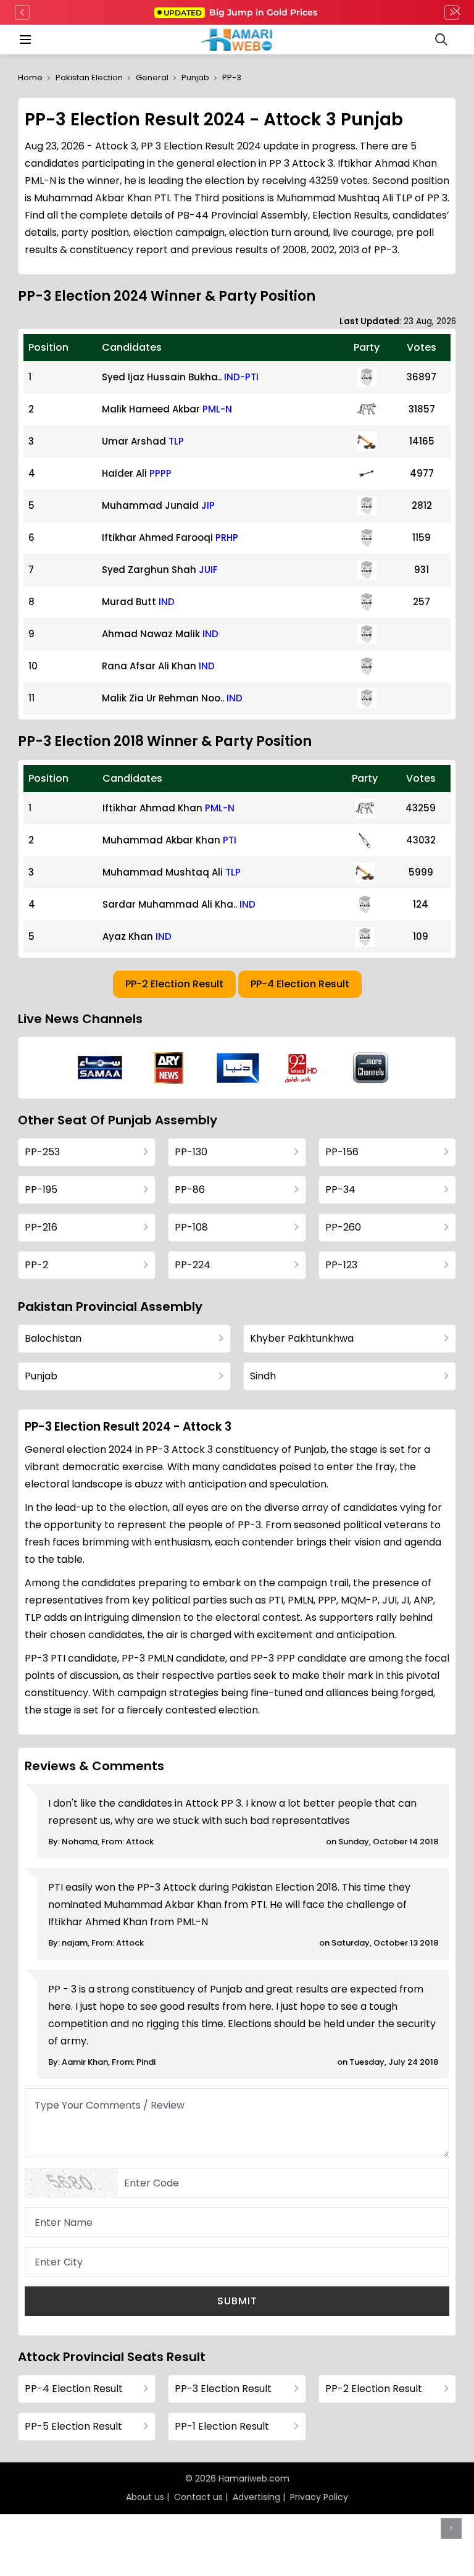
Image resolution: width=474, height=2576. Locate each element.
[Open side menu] (23, 40)
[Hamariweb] (237, 40)
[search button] (441, 40)
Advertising (256, 2497)
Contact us (198, 2497)
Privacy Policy (319, 2497)
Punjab (195, 77)
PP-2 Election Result (174, 984)
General (152, 77)
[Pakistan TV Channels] (371, 1068)
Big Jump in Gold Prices (242, 12)
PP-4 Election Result (300, 984)
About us (145, 2497)
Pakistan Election (89, 77)
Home (30, 77)
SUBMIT (237, 2301)
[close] (457, 12)
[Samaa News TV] (100, 1068)
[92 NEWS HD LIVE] (302, 1068)
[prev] (22, 12)
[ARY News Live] (169, 1068)
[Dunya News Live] (238, 1068)
